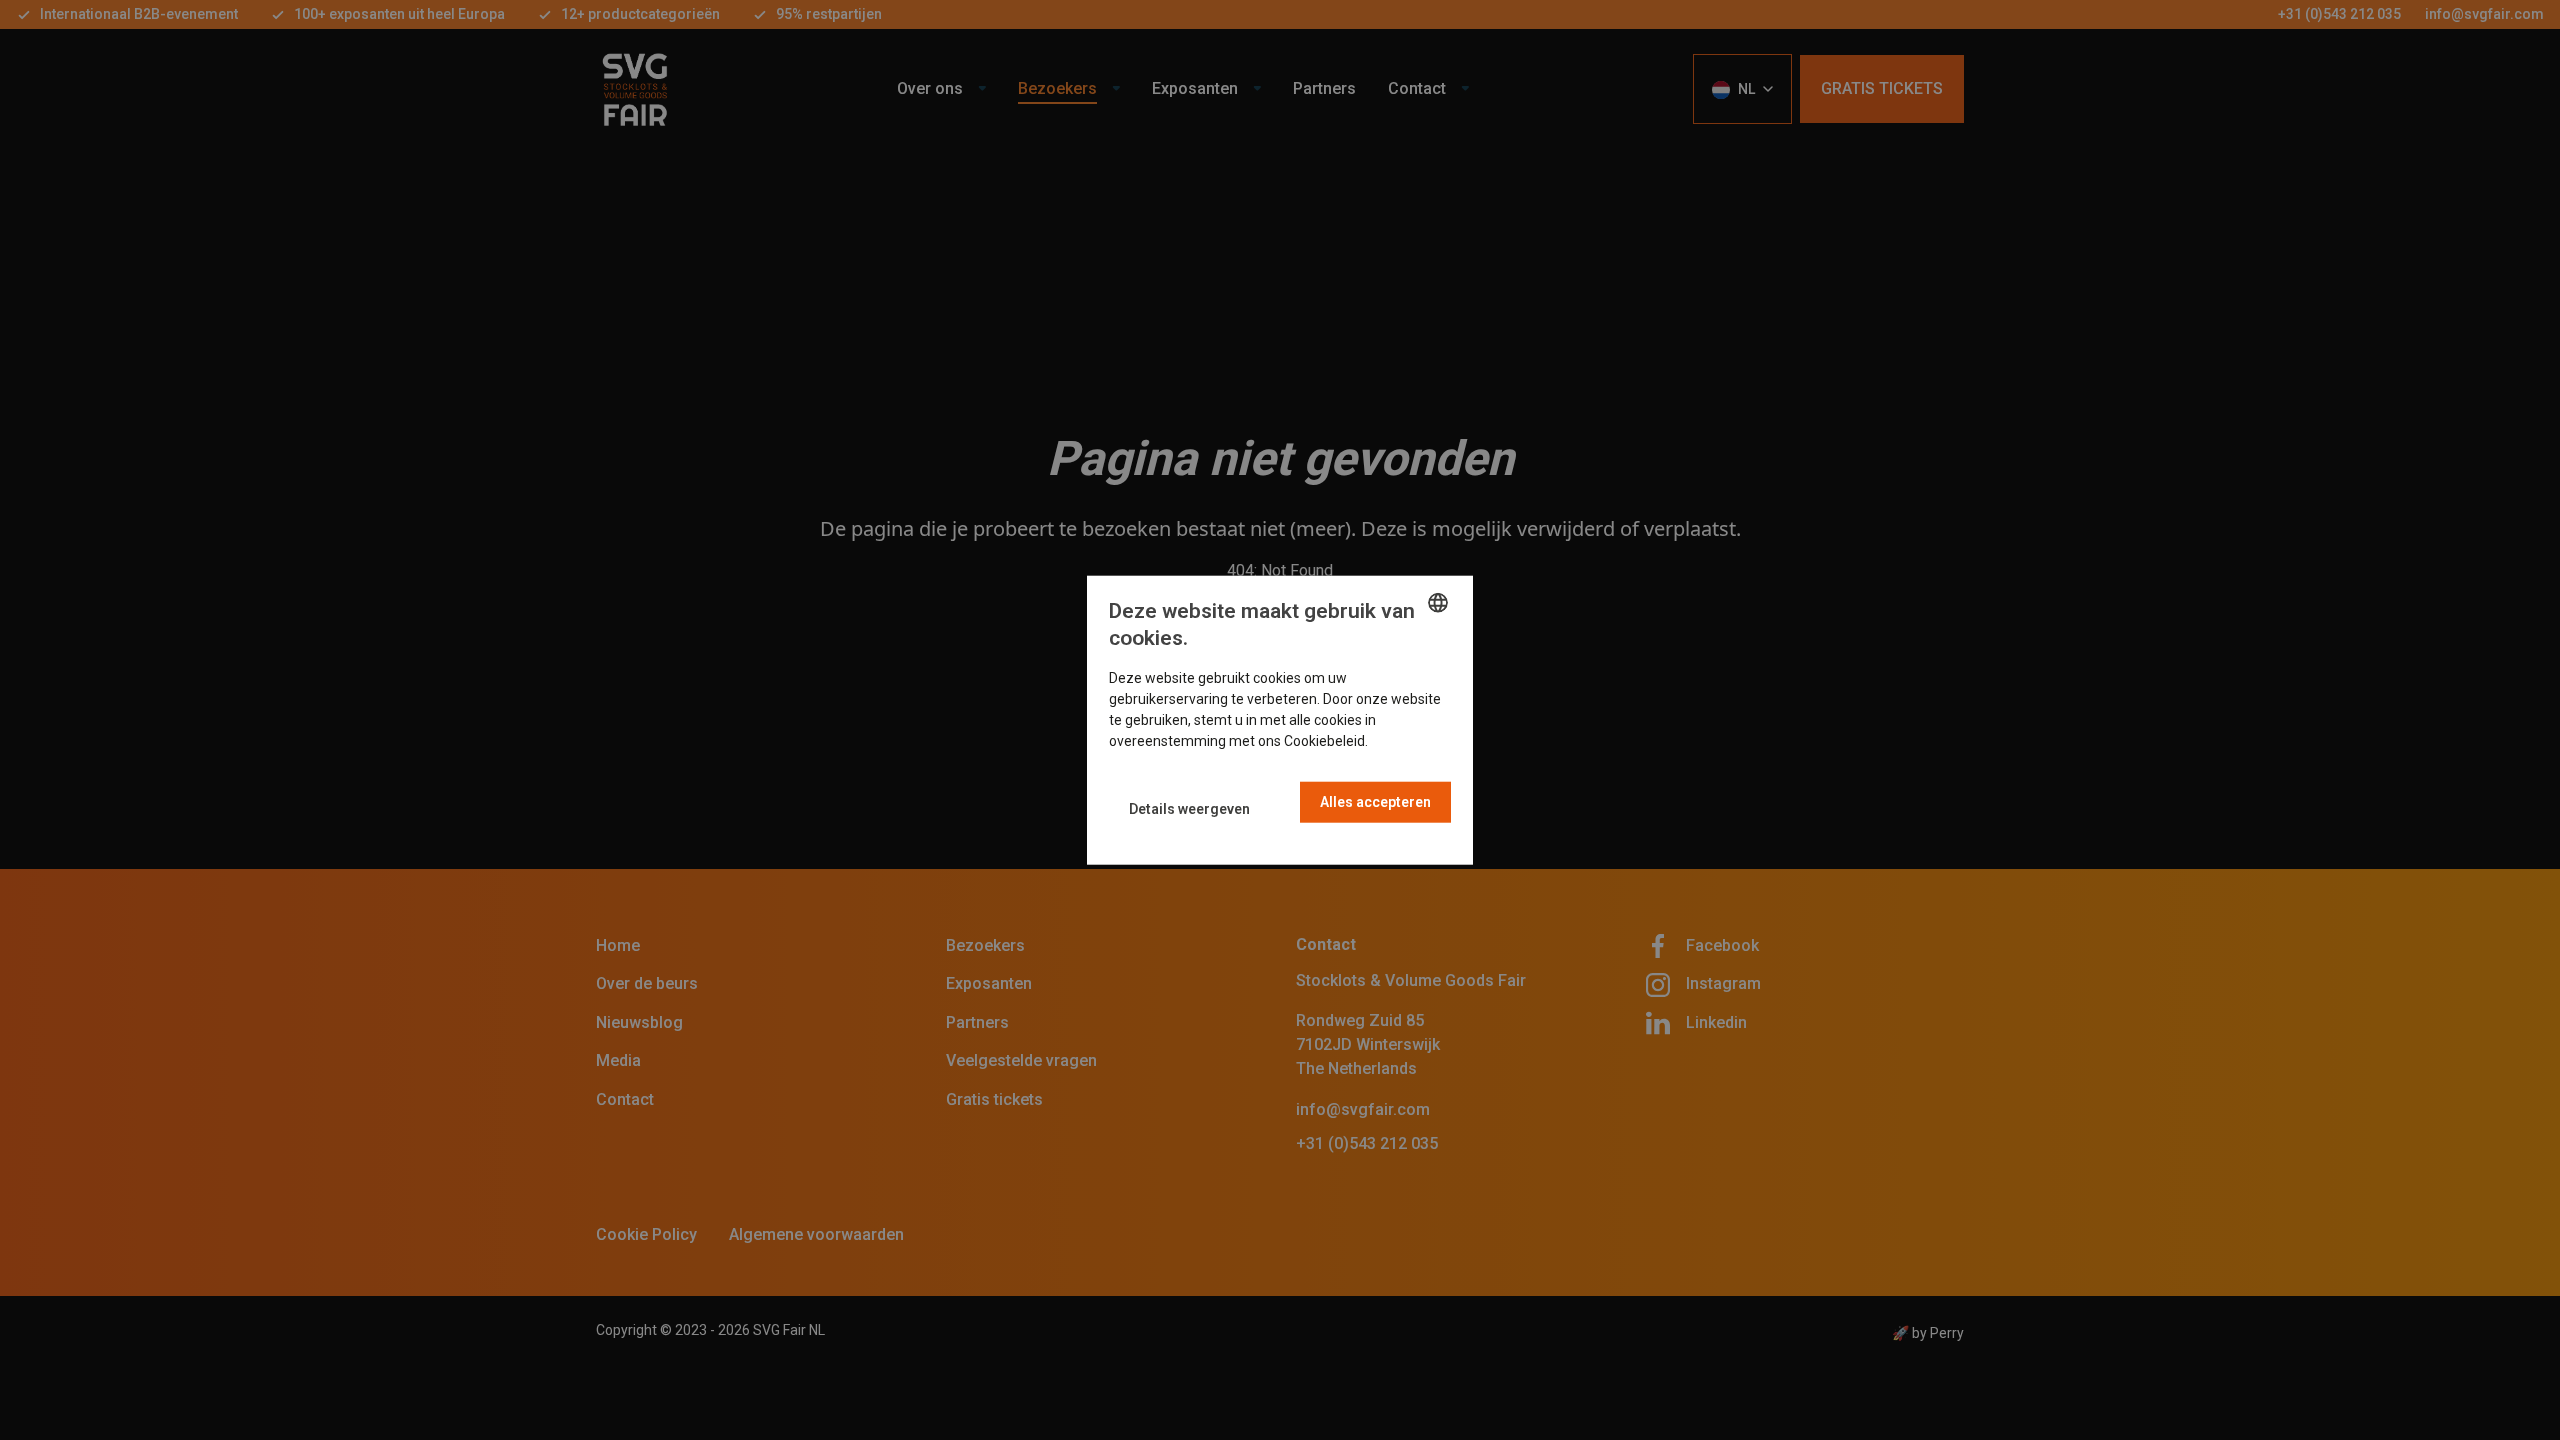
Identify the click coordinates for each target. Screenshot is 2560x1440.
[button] (1189, 809)
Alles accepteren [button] (1375, 801)
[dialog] (1280, 720)
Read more (1406, 740)
